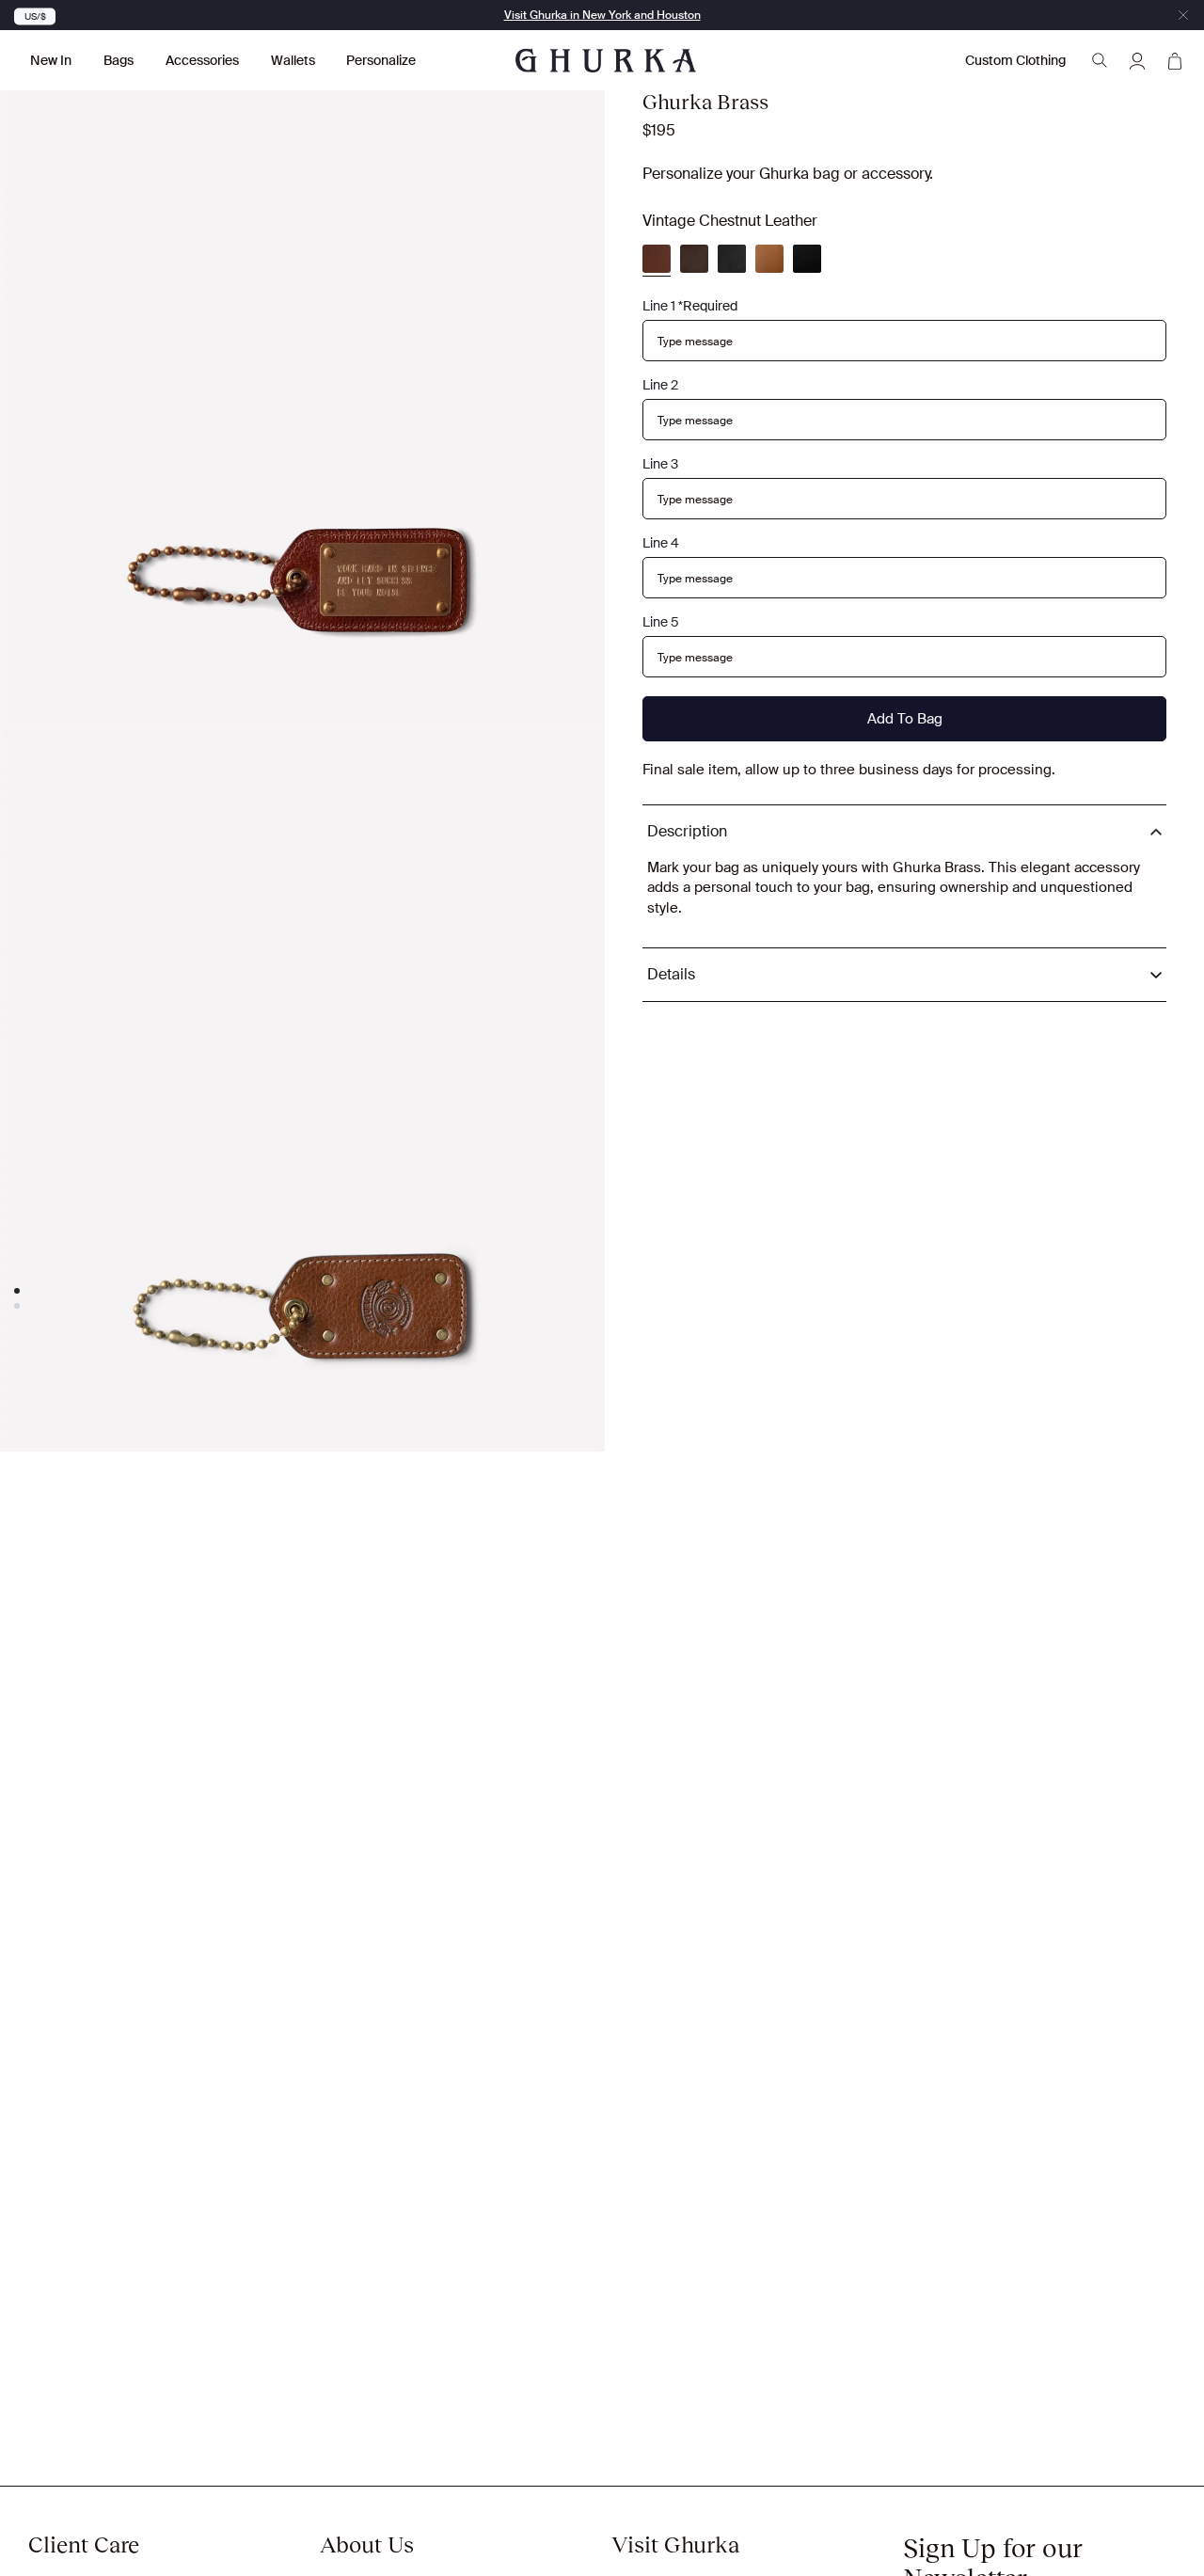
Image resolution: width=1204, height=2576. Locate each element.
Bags (119, 60)
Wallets (293, 60)
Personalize (381, 60)
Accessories (202, 60)
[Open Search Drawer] (1100, 60)
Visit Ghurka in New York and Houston (602, 15)
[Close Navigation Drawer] (1183, 15)
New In (51, 60)
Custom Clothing (1015, 60)
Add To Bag (905, 719)
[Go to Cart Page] (1175, 60)
